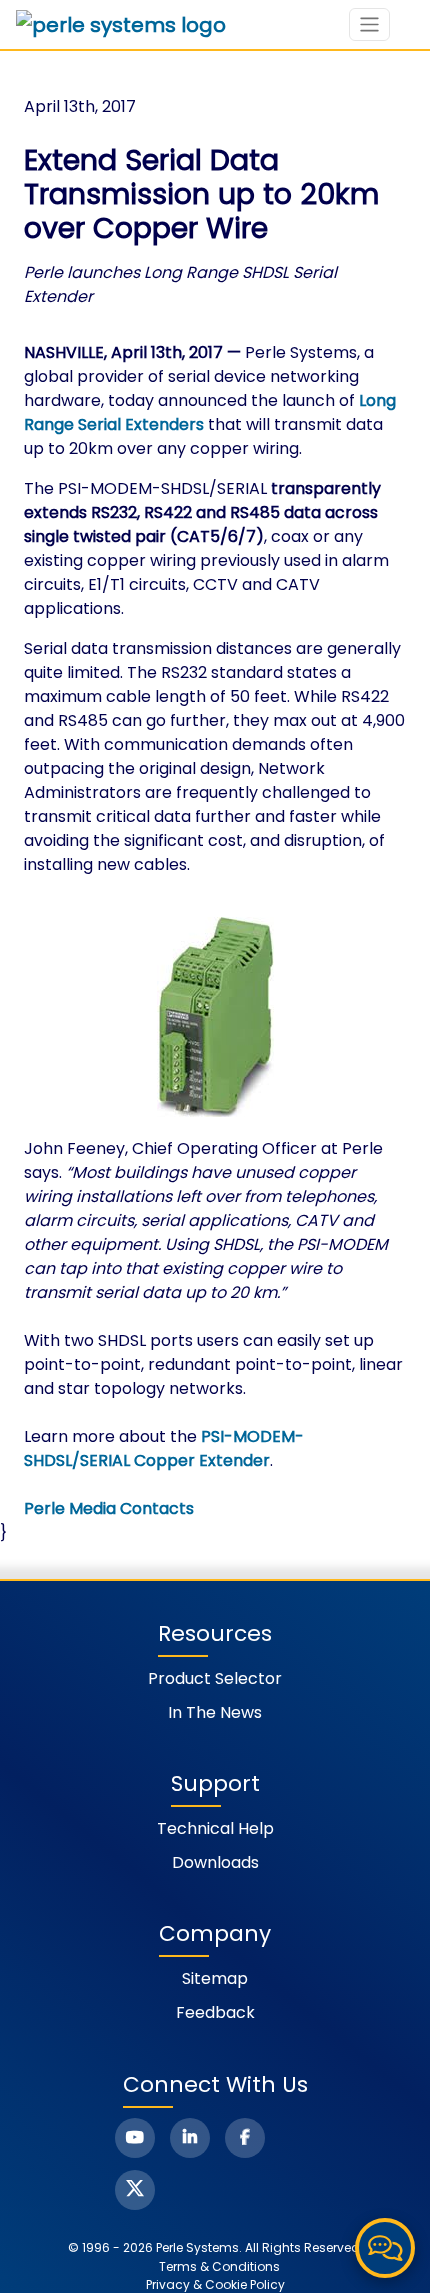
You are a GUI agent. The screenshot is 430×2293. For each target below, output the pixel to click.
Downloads (215, 1862)
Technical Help (215, 1828)
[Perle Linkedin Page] (190, 2138)
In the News (215, 1712)
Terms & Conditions (219, 2266)
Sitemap (215, 1978)
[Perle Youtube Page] (135, 2138)
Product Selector (215, 1678)
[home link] (121, 25)
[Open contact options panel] (385, 2248)
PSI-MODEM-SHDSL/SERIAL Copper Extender (164, 1448)
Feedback (215, 2012)
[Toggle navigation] (369, 24)
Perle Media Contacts (109, 1508)
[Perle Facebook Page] (245, 2138)
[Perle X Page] (135, 2190)
